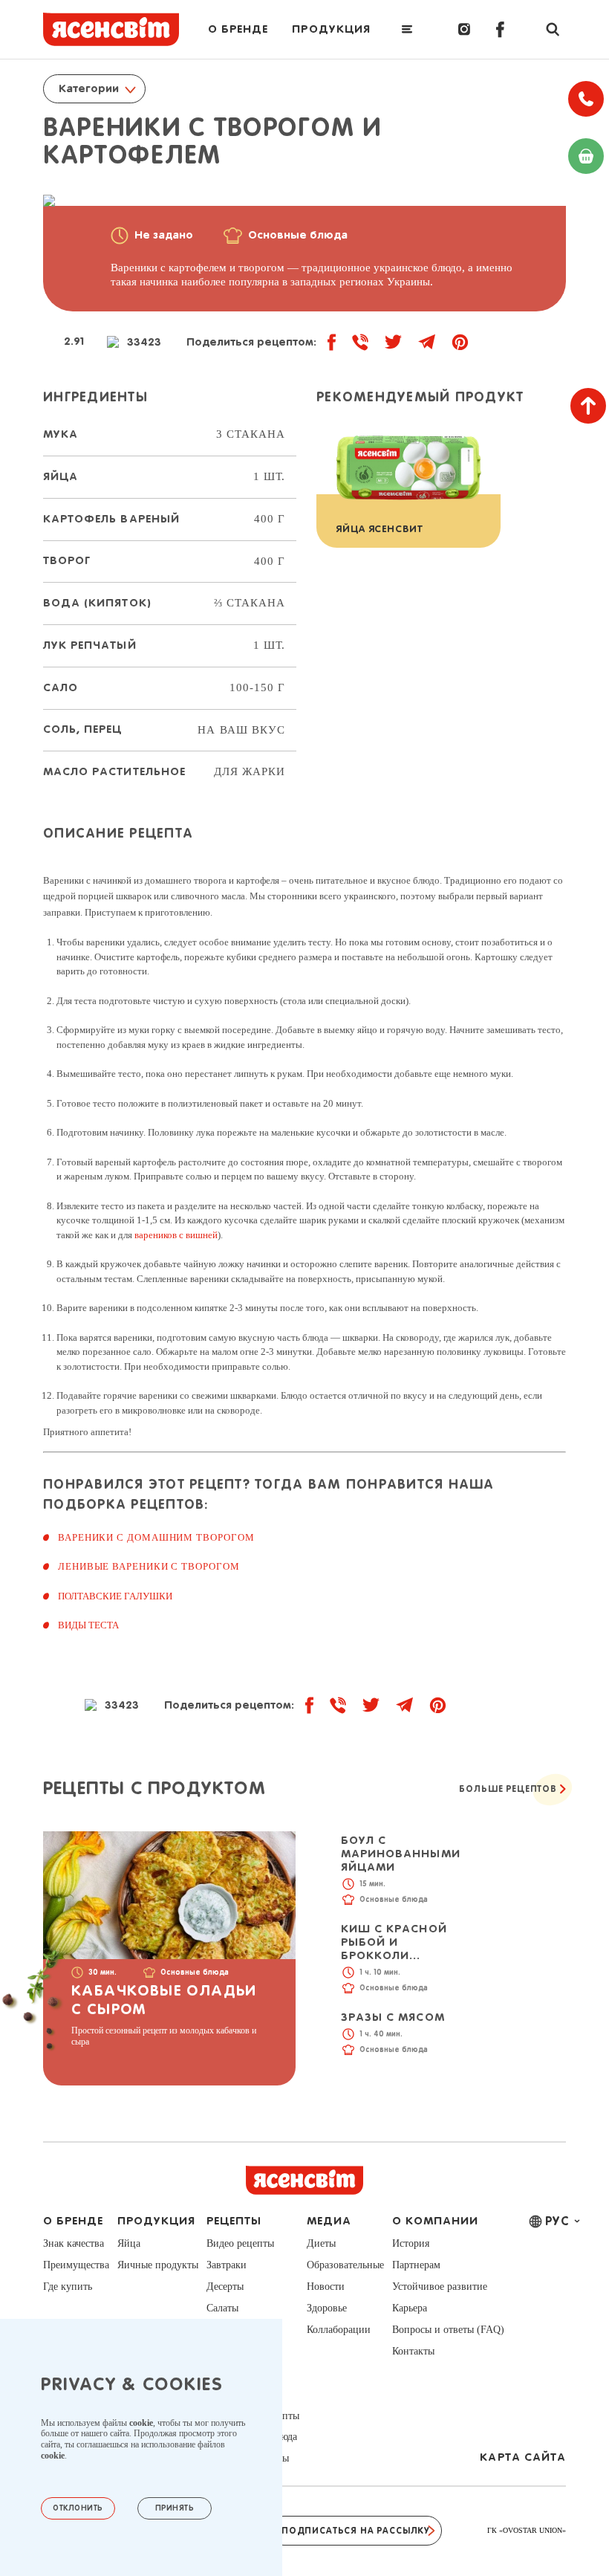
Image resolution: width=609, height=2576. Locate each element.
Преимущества (76, 2265)
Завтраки (227, 2265)
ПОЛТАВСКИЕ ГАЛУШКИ (115, 1596)
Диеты (321, 2243)
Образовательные (345, 2265)
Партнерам (416, 2265)
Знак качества (74, 2243)
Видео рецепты (240, 2243)
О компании (436, 2221)
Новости (326, 2287)
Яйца (129, 2243)
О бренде (238, 29)
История (411, 2243)
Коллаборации (339, 2330)
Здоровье (327, 2308)
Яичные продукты (158, 2265)
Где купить (68, 2287)
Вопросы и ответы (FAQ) (448, 2330)
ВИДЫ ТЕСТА (88, 1625)
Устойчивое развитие (440, 2287)
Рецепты (234, 2221)
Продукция (331, 29)
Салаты (222, 2308)
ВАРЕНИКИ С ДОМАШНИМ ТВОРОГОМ (156, 1537)
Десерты (225, 2287)
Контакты (413, 2351)
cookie (141, 2423)
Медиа (329, 2221)
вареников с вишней (176, 1235)
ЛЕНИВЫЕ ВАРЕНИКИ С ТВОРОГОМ (149, 1566)
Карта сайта (523, 2457)
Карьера (410, 2308)
